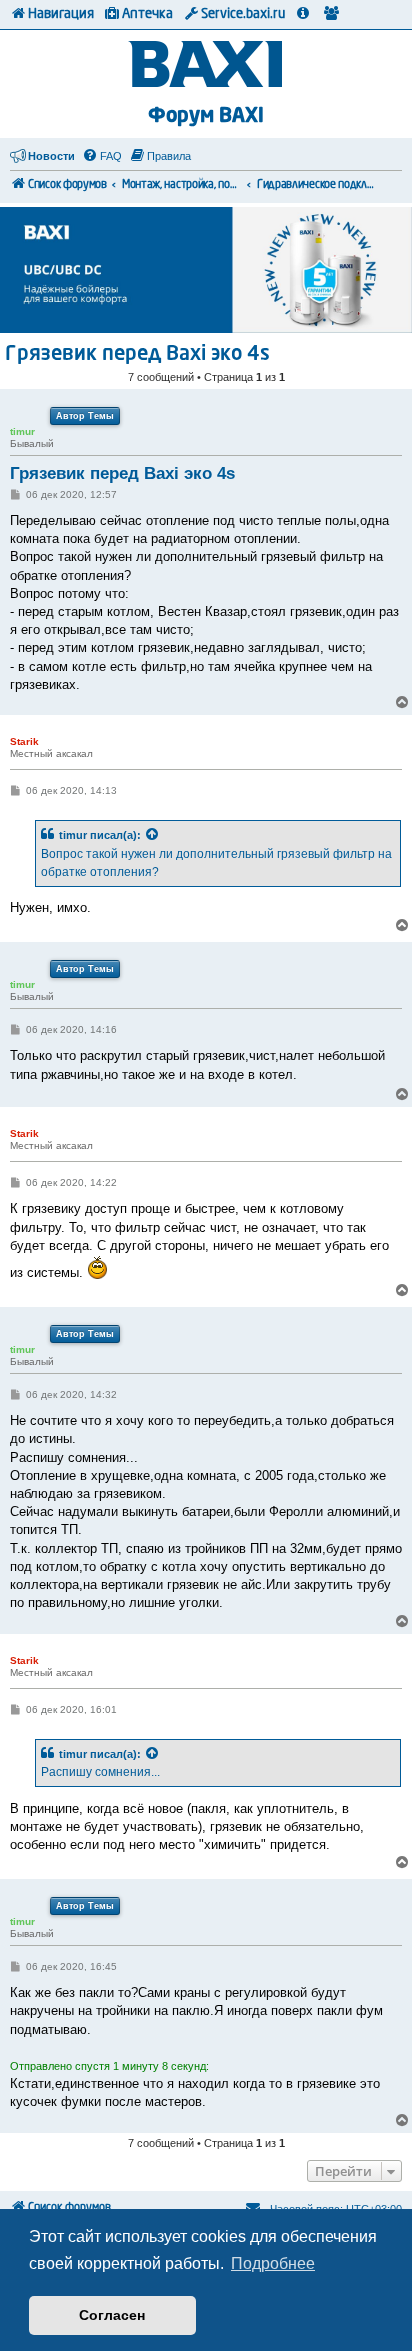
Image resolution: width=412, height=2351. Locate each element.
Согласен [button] (112, 2315)
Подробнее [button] (273, 2263)
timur (73, 835)
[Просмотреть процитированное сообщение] (153, 835)
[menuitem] (102, 156)
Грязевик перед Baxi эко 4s (137, 355)
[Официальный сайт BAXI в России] (206, 65)
